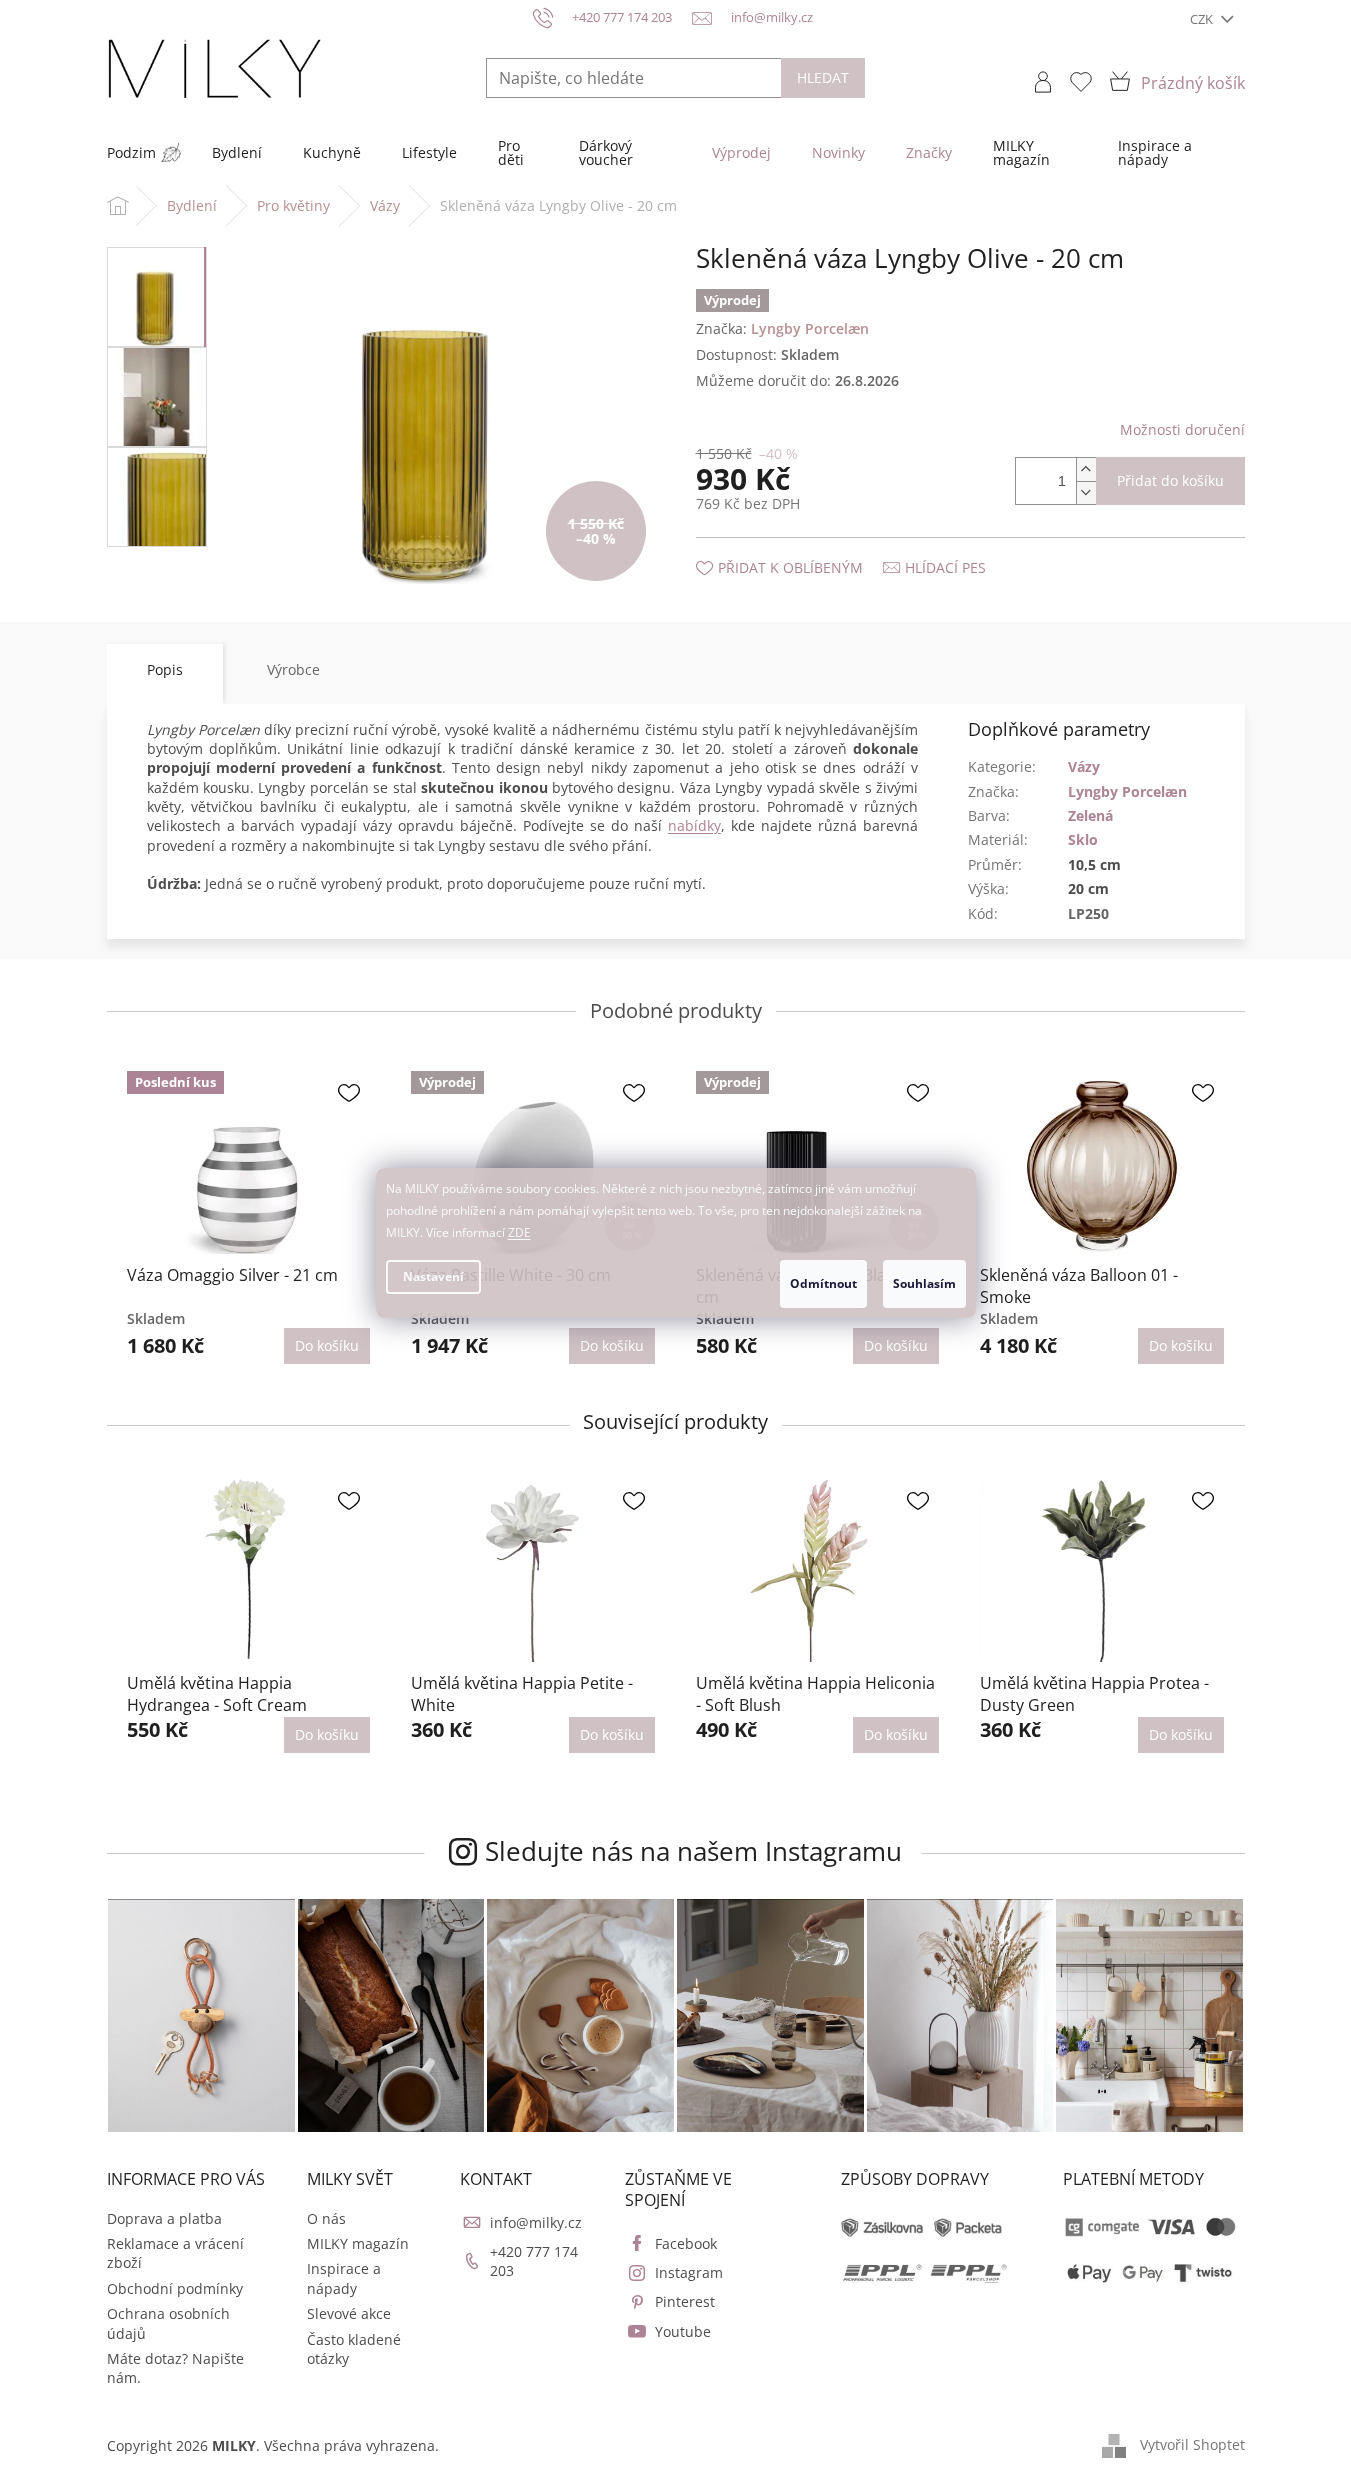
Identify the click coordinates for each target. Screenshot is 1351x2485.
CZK (1203, 19)
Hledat (823, 77)
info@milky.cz (536, 2222)
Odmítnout (823, 1283)
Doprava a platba (164, 2218)
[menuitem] (131, 153)
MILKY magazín (358, 2243)
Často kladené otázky (354, 2349)
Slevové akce (349, 2313)
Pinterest (685, 2301)
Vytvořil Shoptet (1192, 2444)
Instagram (689, 2272)
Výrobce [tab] (293, 669)
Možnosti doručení (1182, 429)
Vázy (1084, 766)
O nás (326, 2218)
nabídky (694, 825)
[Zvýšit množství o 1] (1086, 469)
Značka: (782, 328)
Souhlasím (924, 1283)
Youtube (683, 2331)
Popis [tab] (165, 669)
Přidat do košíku (1170, 480)
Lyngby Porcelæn (1127, 791)
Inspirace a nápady (344, 2278)
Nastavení (433, 1276)
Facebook (686, 2243)
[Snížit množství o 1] (1086, 492)
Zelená (1090, 815)
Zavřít (803, 547)
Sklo (1083, 839)
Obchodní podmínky (175, 2288)
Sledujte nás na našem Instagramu (693, 1851)
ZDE (519, 1232)
